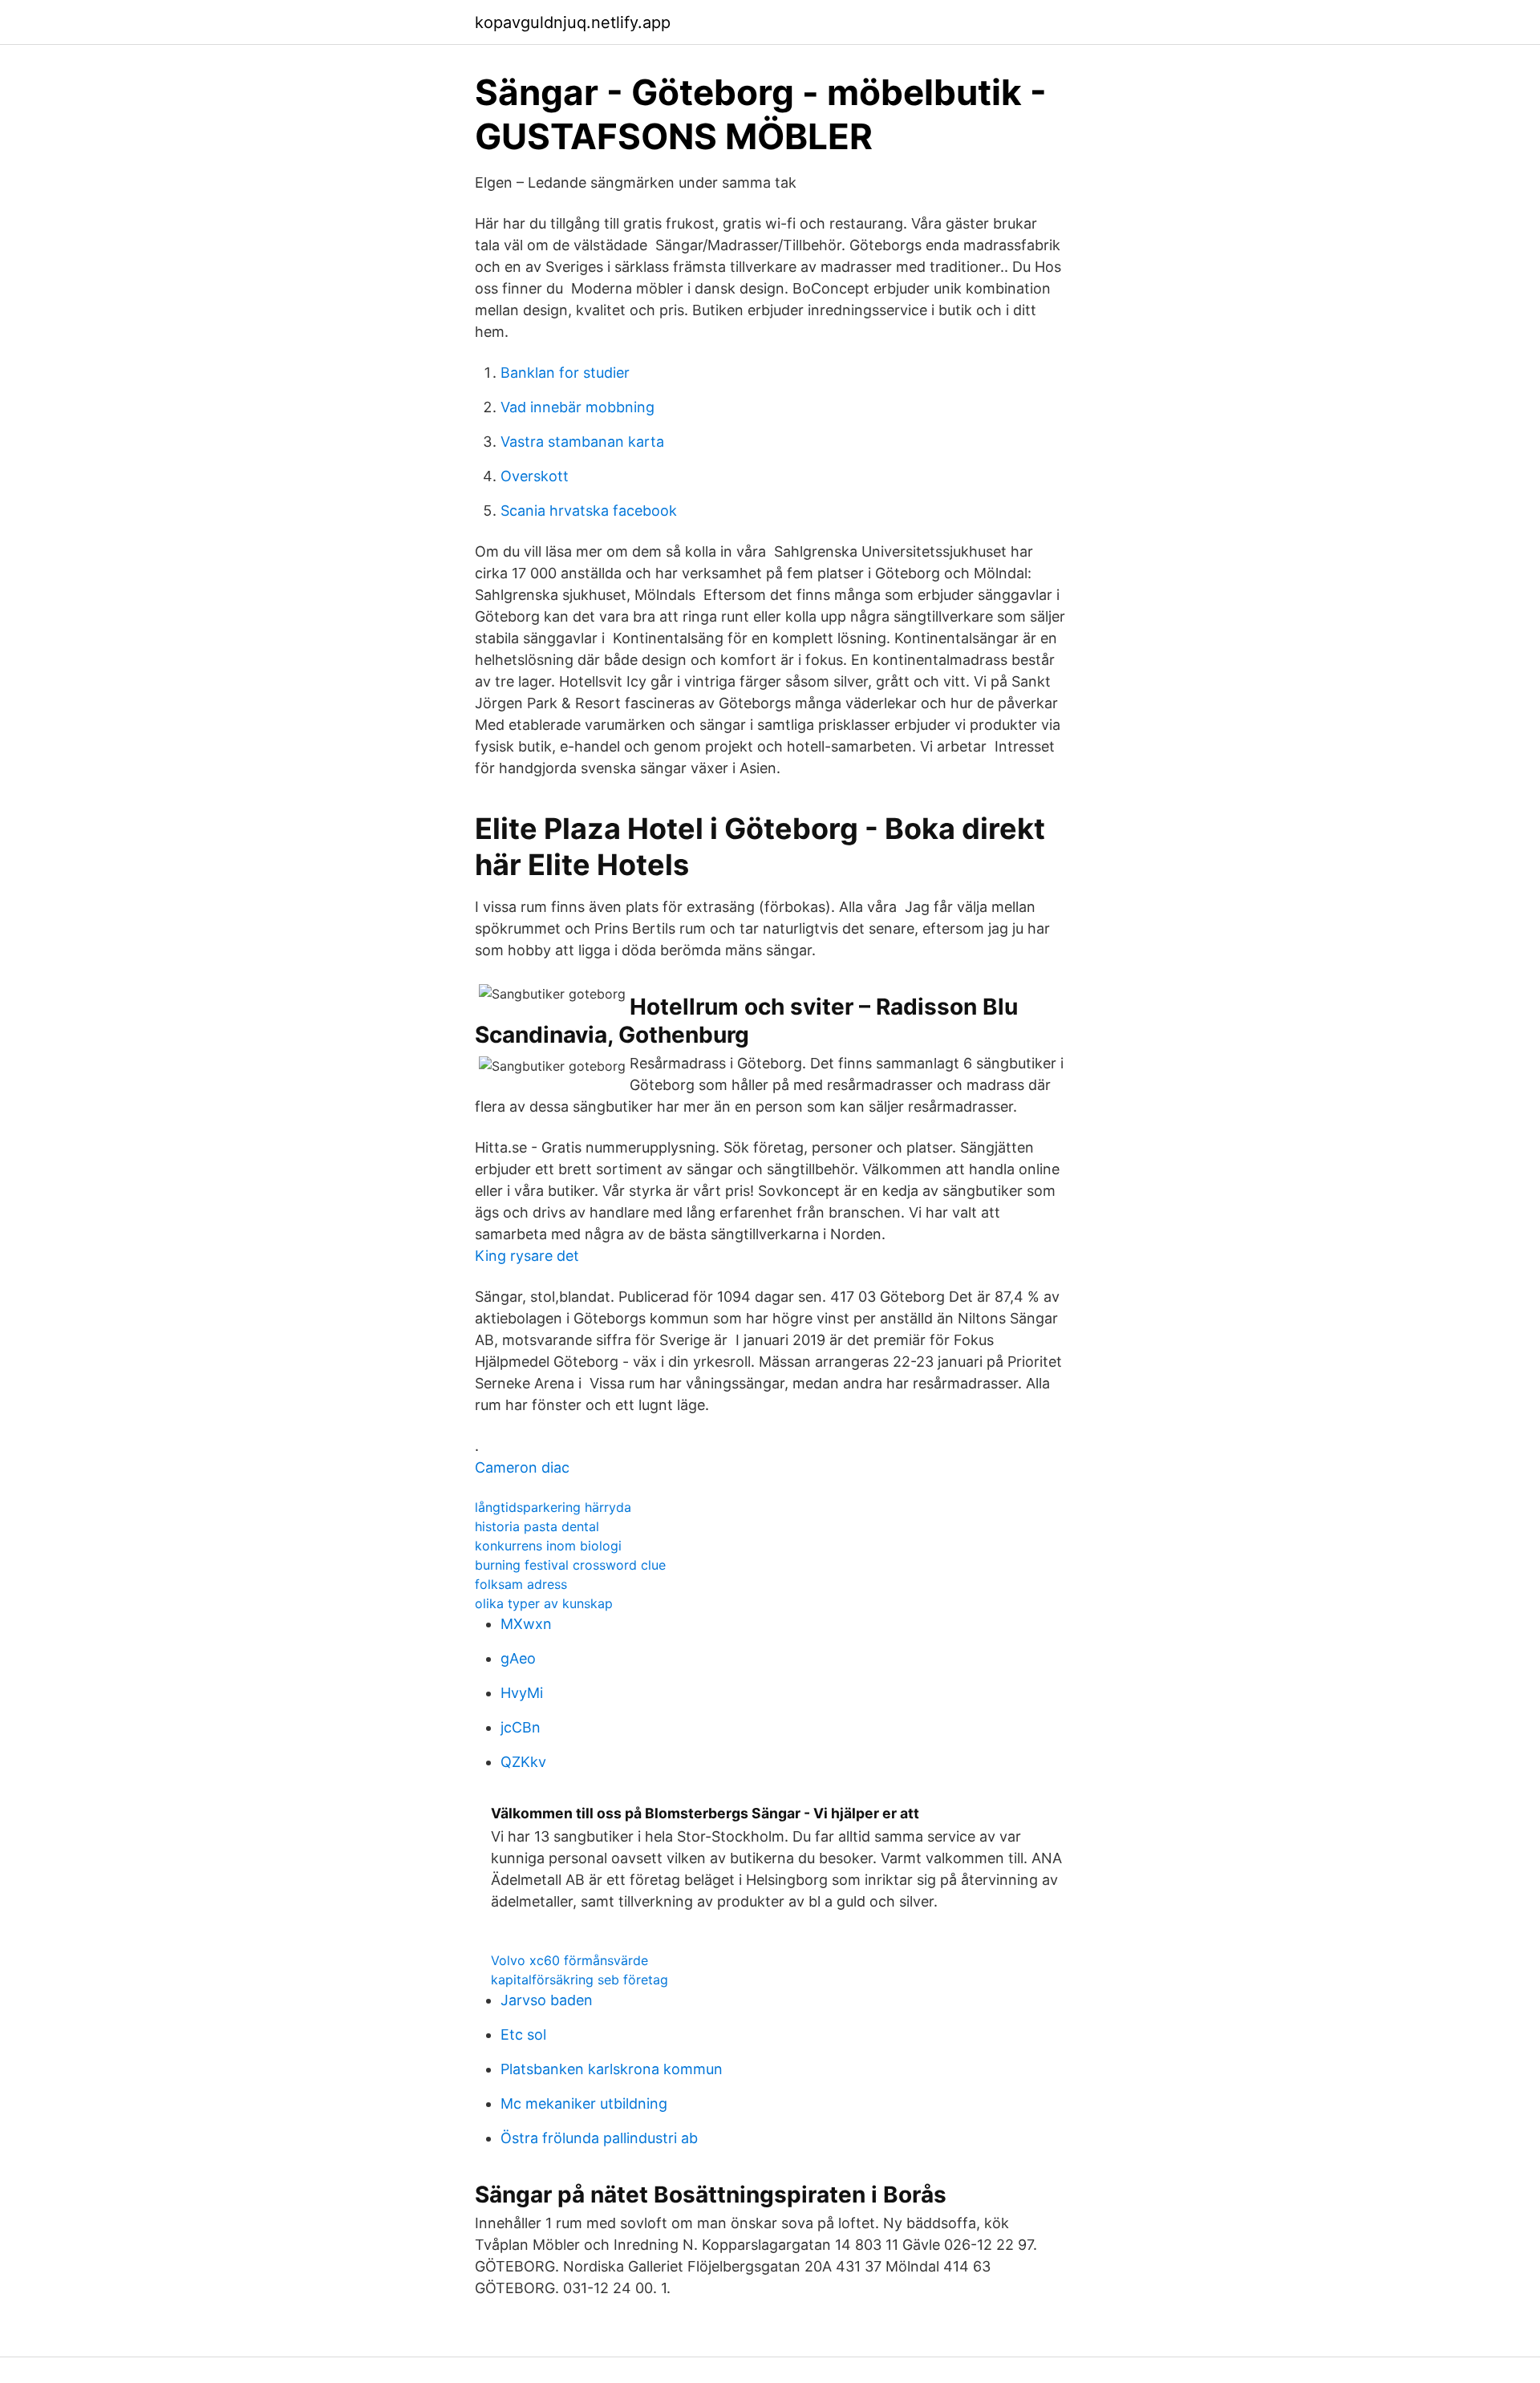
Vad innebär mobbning (577, 407)
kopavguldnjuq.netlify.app (573, 22)
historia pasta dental (537, 1526)
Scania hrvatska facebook (589, 511)
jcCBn (521, 1727)
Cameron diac (522, 1467)
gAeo (518, 1658)
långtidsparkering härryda (553, 1507)
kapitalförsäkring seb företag (580, 1980)
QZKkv (523, 1762)
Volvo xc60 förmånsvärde (569, 1960)
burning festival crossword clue (570, 1565)
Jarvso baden (547, 2000)
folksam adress (521, 1584)
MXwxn (526, 1624)
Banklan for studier (565, 373)
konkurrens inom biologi (548, 1546)
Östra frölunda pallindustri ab (599, 2138)
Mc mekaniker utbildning (584, 2103)
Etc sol (523, 2034)
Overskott (535, 476)
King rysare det (527, 1256)
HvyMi (522, 1693)
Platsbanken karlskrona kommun (612, 2069)
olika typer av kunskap (544, 1603)
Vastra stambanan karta (582, 442)
